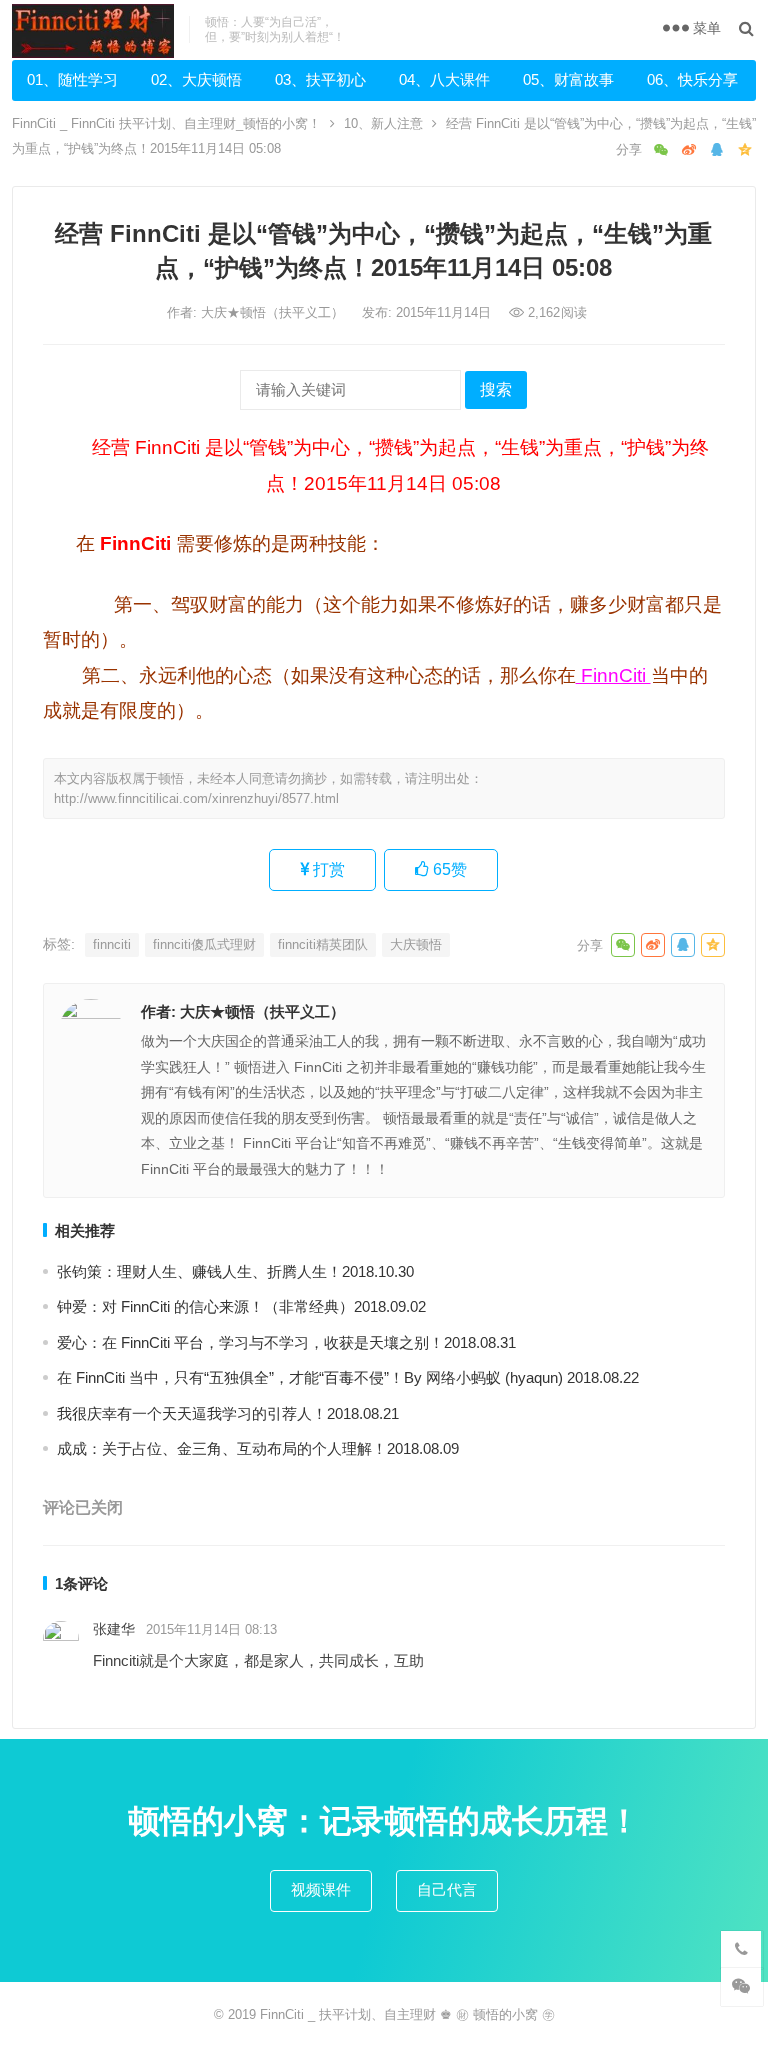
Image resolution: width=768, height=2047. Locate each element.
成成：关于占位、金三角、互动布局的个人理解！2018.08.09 (258, 1448)
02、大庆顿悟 (196, 79)
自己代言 (447, 1889)
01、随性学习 (72, 79)
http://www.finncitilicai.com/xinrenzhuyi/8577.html (196, 798)
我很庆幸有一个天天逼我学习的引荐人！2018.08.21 (228, 1413)
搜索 (496, 389)
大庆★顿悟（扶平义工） (274, 312)
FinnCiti (613, 675)
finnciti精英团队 (323, 944)
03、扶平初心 (320, 79)
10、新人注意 (383, 123)
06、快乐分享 (692, 79)
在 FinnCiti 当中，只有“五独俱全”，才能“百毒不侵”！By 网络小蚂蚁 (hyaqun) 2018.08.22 (348, 1377)
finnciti (112, 944)
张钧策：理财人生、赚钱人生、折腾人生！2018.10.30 (235, 1271)
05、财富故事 (568, 79)
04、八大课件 (444, 79)
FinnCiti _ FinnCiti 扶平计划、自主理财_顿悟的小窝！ (166, 123)
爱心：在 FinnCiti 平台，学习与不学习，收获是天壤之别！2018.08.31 (286, 1342)
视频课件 (321, 1889)
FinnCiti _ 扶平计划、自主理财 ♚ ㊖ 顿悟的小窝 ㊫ (407, 2014)
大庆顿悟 (416, 944)
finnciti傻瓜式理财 (204, 944)
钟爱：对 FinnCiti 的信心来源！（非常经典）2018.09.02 (241, 1306)
